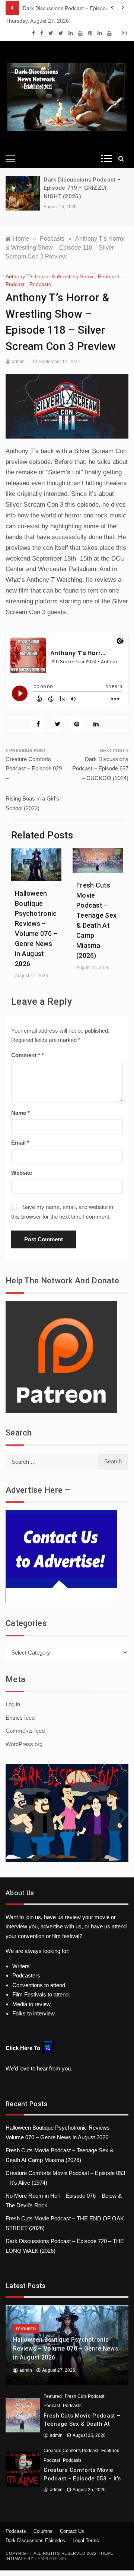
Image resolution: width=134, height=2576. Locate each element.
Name (20, 1113)
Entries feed (20, 1718)
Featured (109, 276)
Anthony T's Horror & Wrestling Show (49, 276)
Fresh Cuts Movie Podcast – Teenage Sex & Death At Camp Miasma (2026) (82, 2424)
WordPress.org (24, 1744)
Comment (26, 1055)
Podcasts (40, 284)
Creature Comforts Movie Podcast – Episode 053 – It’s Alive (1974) (82, 2478)
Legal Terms (86, 2540)
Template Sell (52, 2559)
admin (18, 362)
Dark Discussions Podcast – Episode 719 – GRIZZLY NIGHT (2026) (82, 188)
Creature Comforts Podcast (71, 2451)
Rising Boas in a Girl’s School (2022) (32, 803)
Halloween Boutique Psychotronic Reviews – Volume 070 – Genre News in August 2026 (66, 2349)
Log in (13, 1704)
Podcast (15, 284)
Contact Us (72, 2531)
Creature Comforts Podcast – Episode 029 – (34, 769)
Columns (43, 2531)
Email (20, 1143)
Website (22, 1173)
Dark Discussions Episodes (35, 2540)
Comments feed (25, 1731)
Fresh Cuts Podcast (84, 2396)
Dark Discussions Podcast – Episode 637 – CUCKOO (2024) (100, 769)
